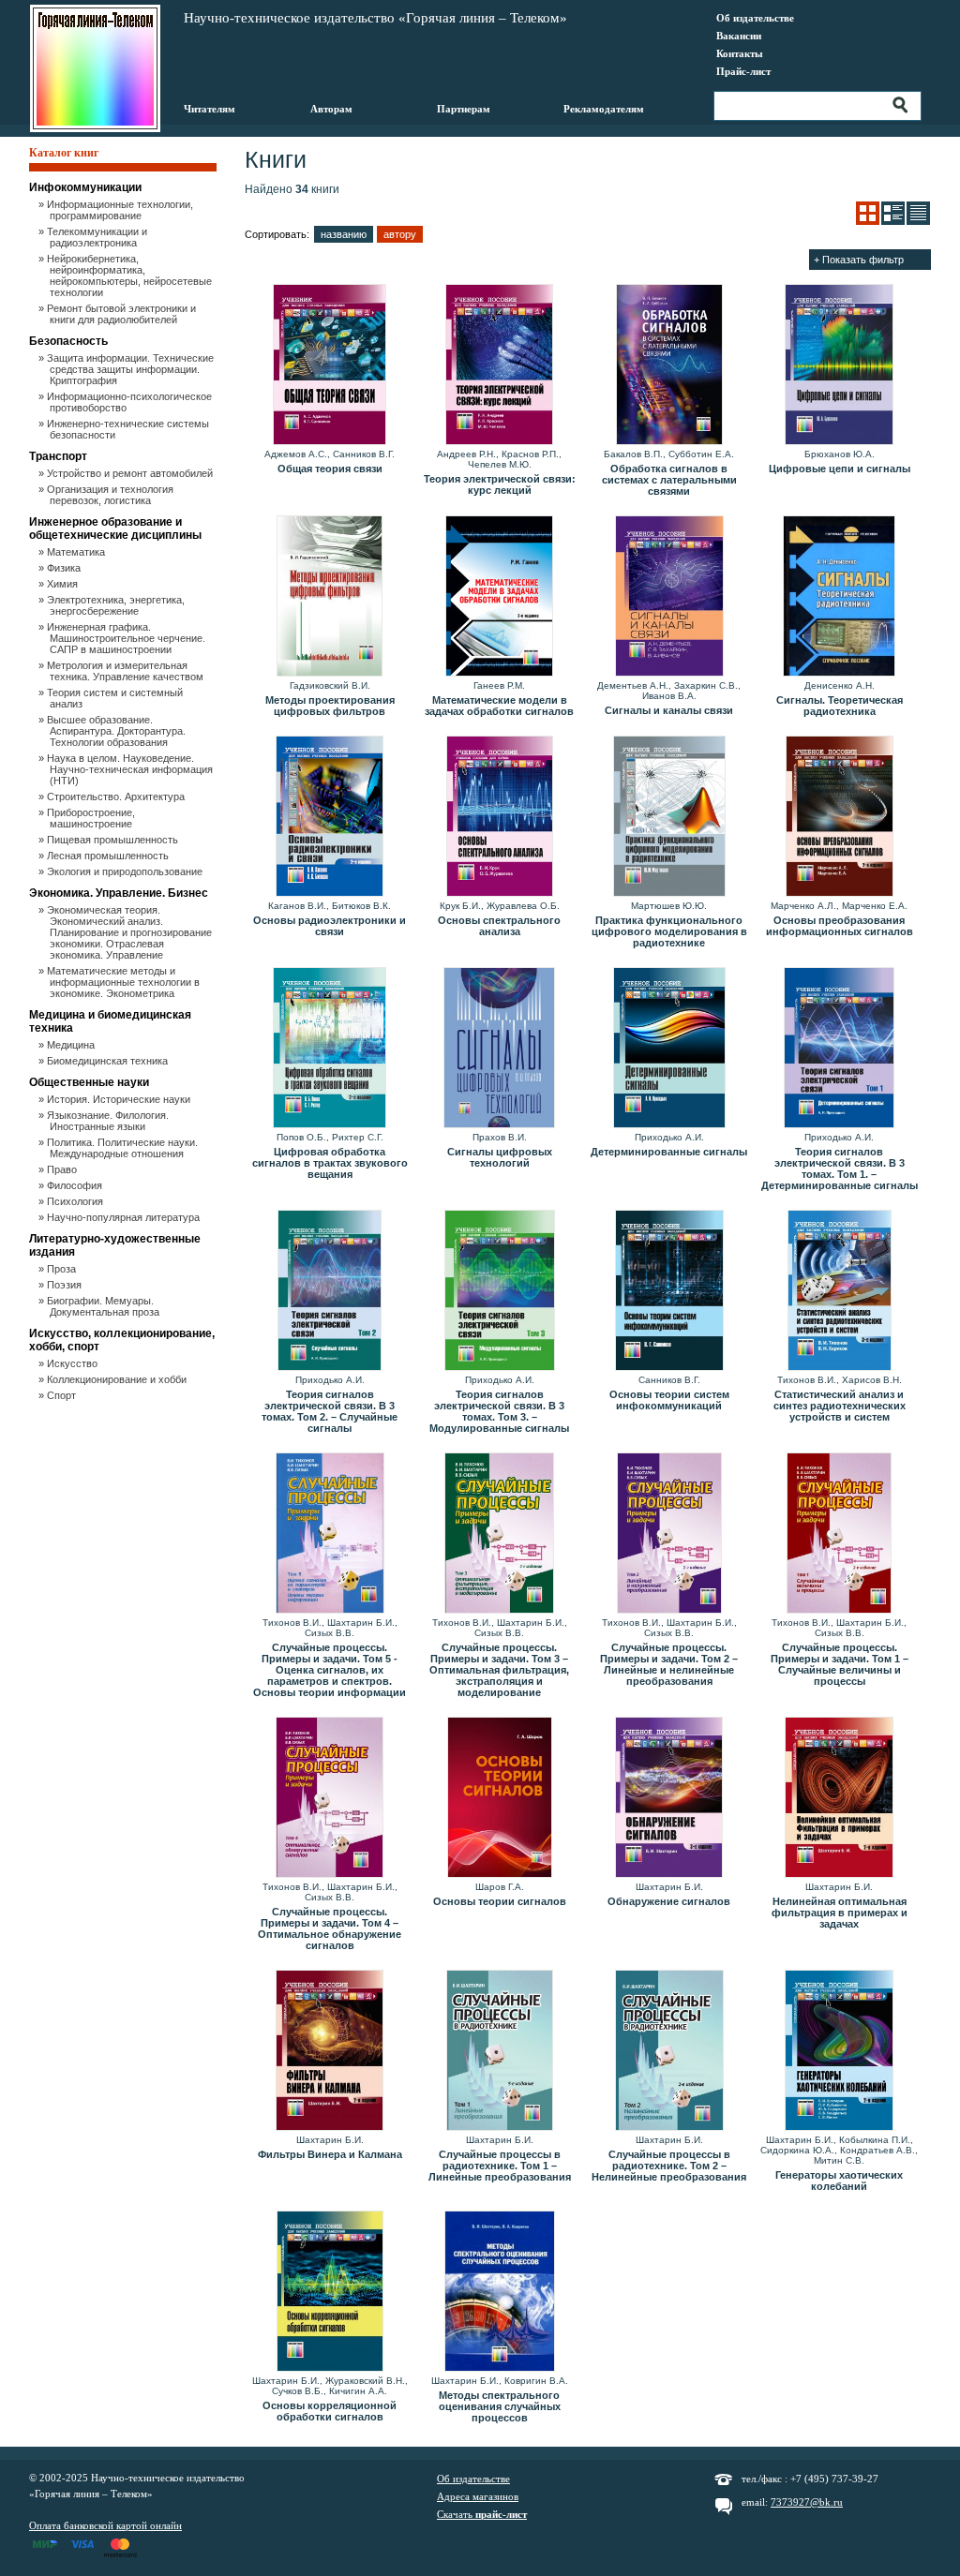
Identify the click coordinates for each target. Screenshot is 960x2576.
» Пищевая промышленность (114, 840)
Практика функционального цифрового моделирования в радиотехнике (669, 931)
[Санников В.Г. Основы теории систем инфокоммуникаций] (669, 1291)
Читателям (210, 109)
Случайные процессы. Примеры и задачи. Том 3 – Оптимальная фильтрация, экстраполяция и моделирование (499, 1670)
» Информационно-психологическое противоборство (131, 402)
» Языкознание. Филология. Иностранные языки (109, 1121)
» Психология (76, 1201)
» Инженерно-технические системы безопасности (129, 429)
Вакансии (739, 36)
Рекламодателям (604, 109)
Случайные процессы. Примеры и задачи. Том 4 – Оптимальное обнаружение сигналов (330, 1928)
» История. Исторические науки (120, 1099)
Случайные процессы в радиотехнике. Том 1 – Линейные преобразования (500, 2166)
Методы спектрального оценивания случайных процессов (500, 2406)
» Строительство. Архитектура (117, 797)
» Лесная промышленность (109, 856)
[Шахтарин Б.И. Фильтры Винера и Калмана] (330, 2051)
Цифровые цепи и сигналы (840, 469)
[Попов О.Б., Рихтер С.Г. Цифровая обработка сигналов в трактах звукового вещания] (330, 1049)
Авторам (331, 109)
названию (344, 234)
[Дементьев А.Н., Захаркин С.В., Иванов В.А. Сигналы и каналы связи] (669, 597)
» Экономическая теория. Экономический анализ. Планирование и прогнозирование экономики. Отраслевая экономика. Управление (131, 932)
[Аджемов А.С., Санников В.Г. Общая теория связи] (330, 365)
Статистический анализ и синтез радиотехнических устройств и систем (840, 1406)
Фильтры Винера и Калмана (330, 2154)
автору (400, 234)
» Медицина (72, 1045)
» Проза (63, 1269)
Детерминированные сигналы (669, 1152)
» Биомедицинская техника (109, 1061)
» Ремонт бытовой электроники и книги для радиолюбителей (123, 314)
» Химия (64, 584)
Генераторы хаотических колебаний (839, 2181)
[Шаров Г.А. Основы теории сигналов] (499, 1798)
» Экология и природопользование (126, 871)
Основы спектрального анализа (499, 926)
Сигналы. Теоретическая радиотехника (840, 706)
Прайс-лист (743, 71)
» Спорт (63, 1395)
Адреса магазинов (478, 2496)
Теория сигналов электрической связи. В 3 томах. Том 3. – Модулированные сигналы (499, 1411)
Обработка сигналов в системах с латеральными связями (669, 480)
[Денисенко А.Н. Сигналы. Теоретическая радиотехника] (839, 597)
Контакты (740, 53)
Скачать (482, 2514)
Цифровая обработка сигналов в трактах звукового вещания (330, 1163)
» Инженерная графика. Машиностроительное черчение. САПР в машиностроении (127, 638)
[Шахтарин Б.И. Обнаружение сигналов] (669, 1798)
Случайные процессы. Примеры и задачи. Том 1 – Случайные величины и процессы (840, 1664)
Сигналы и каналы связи (669, 710)
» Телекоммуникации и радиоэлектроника (98, 237)
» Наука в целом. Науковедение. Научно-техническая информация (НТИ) (131, 769)
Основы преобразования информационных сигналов (840, 926)
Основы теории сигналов (500, 1901)
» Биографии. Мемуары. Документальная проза (105, 1306)
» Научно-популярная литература (125, 1217)
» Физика (65, 568)
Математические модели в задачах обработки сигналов (499, 706)
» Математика (77, 552)
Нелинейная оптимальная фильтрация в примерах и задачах (840, 1913)
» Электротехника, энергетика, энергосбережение (117, 605)
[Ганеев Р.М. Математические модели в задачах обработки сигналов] (499, 597)
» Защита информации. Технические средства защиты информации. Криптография (132, 369)
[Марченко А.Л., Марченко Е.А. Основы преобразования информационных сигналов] (839, 817)
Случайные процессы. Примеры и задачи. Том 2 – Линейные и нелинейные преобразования (669, 1664)
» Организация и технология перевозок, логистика (112, 495)
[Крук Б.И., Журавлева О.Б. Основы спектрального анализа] (499, 817)
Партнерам (464, 109)
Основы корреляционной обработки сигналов (330, 2411)
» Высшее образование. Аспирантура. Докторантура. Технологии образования (118, 731)
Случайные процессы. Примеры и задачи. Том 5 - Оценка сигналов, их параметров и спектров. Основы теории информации (330, 1670)
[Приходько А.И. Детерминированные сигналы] (669, 1049)
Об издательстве (755, 18)
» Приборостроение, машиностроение (92, 818)
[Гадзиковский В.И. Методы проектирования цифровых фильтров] (330, 597)
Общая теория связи (330, 469)
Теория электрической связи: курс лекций (500, 484)
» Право (63, 1169)
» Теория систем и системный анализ (116, 698)
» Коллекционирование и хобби (118, 1379)
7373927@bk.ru (807, 2502)
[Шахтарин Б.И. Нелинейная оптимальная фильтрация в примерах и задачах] (839, 1798)
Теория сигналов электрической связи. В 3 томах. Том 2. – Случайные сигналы (330, 1411)
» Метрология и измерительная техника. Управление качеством (127, 671)
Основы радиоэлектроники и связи (330, 926)
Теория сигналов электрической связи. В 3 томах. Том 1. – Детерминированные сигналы (840, 1169)
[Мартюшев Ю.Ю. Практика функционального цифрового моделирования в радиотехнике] (669, 817)
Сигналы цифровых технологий (500, 1157)
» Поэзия (66, 1285)
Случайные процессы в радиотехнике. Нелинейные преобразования (669, 2166)
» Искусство (74, 1363)
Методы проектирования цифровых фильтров (330, 706)
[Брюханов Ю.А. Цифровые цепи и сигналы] (839, 365)
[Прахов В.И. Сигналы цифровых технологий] (499, 1049)
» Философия (76, 1185)
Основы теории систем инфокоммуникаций (669, 1400)
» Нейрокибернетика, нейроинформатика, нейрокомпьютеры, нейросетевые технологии (131, 275)
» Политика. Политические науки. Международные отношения (124, 1148)
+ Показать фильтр (859, 260)
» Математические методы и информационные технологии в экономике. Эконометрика (125, 982)
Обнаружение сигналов (669, 1901)
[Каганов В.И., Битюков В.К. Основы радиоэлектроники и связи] (330, 817)
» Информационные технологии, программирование (121, 210)
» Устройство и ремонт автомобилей (131, 473)
